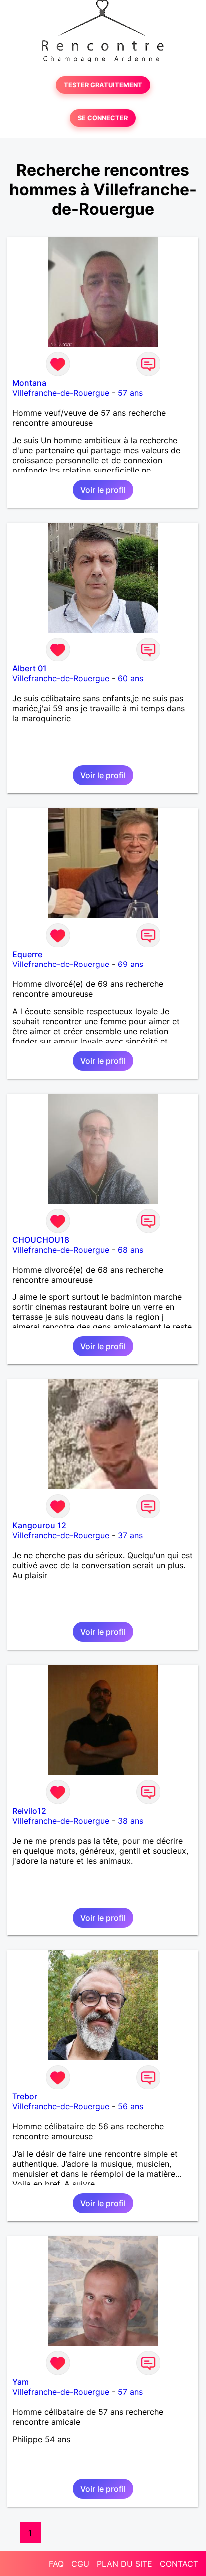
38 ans (131, 1821)
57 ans (130, 393)
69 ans (131, 964)
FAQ (56, 2564)
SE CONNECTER (103, 118)
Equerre (27, 954)
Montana (29, 383)
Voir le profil (103, 490)
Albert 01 (30, 668)
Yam (21, 2382)
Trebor (25, 2096)
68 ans (131, 1250)
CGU (80, 2564)
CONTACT (179, 2564)
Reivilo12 (29, 1811)
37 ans (130, 1535)
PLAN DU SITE (125, 2564)
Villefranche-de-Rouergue (61, 393)
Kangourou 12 (39, 1525)
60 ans (131, 678)
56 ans (131, 2106)
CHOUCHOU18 (41, 1240)
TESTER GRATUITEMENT (103, 85)
